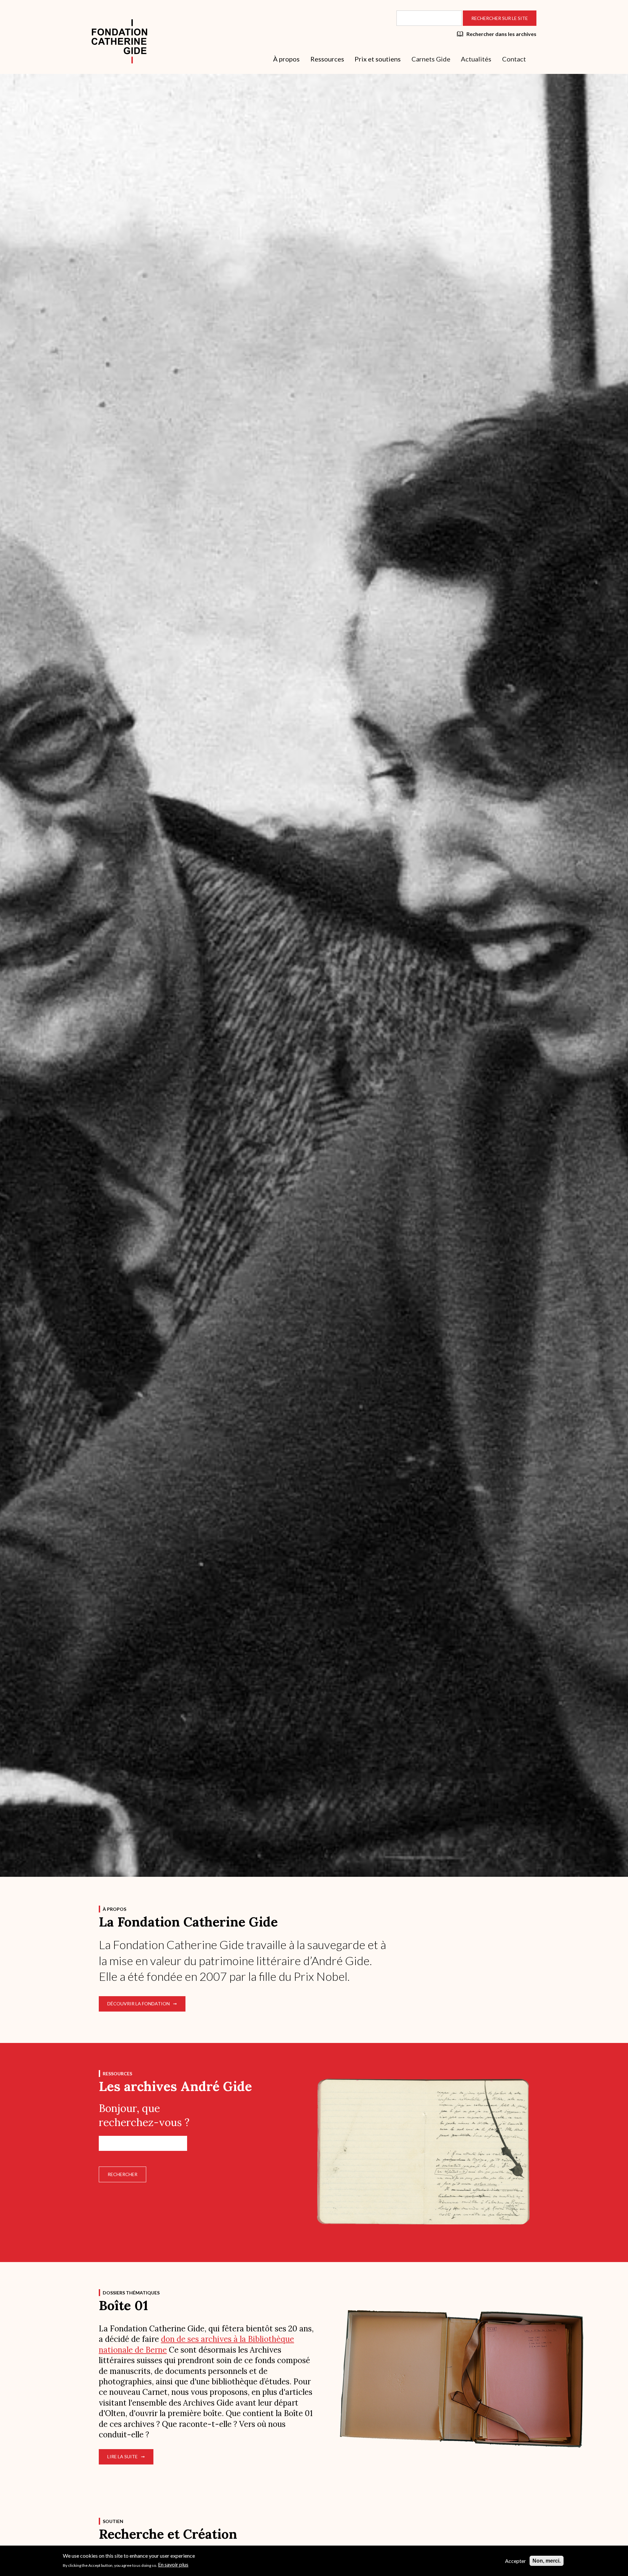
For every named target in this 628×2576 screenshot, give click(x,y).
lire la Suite (122, 2456)
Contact (514, 59)
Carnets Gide (431, 59)
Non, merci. (547, 2561)
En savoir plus (173, 2564)
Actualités (476, 59)
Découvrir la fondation (139, 2004)
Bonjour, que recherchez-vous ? (144, 2115)
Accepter (515, 2561)
